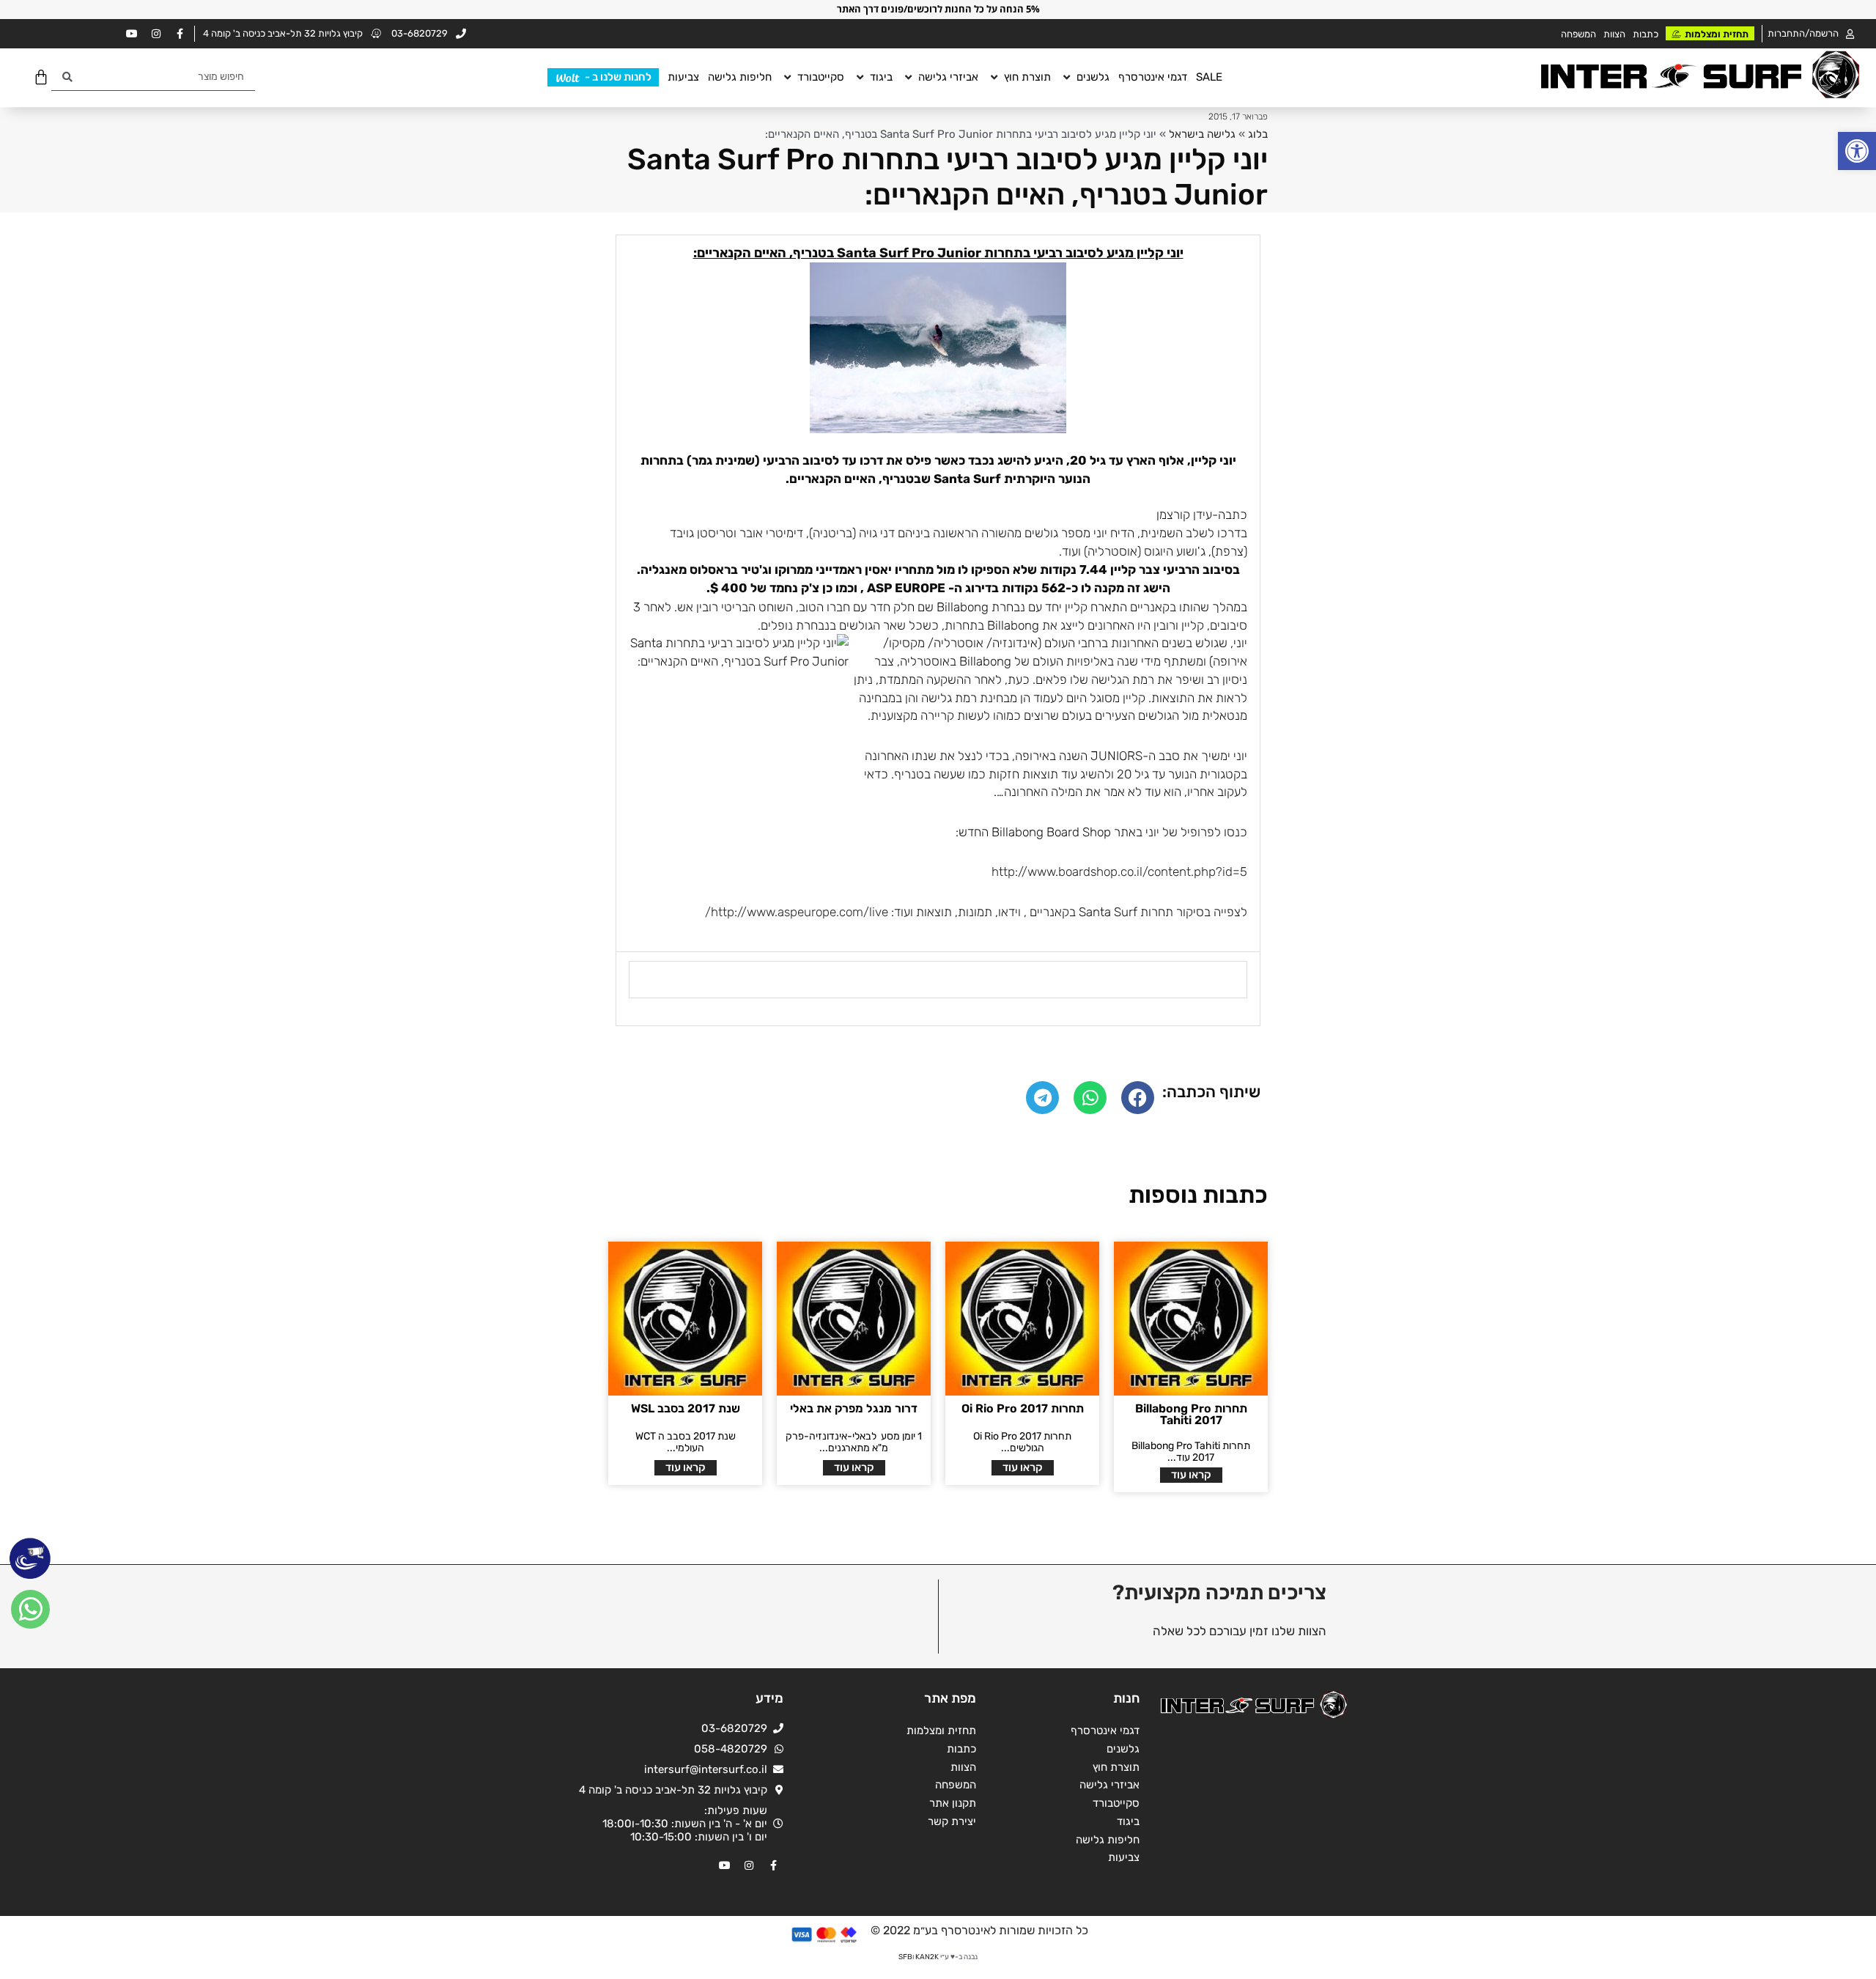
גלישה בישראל (1202, 134)
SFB (905, 1957)
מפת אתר (950, 1698)
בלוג (1258, 134)
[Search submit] (67, 77)
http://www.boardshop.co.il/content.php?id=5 (1119, 871)
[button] (1857, 151)
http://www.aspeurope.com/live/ (797, 912)
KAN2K (927, 1957)
